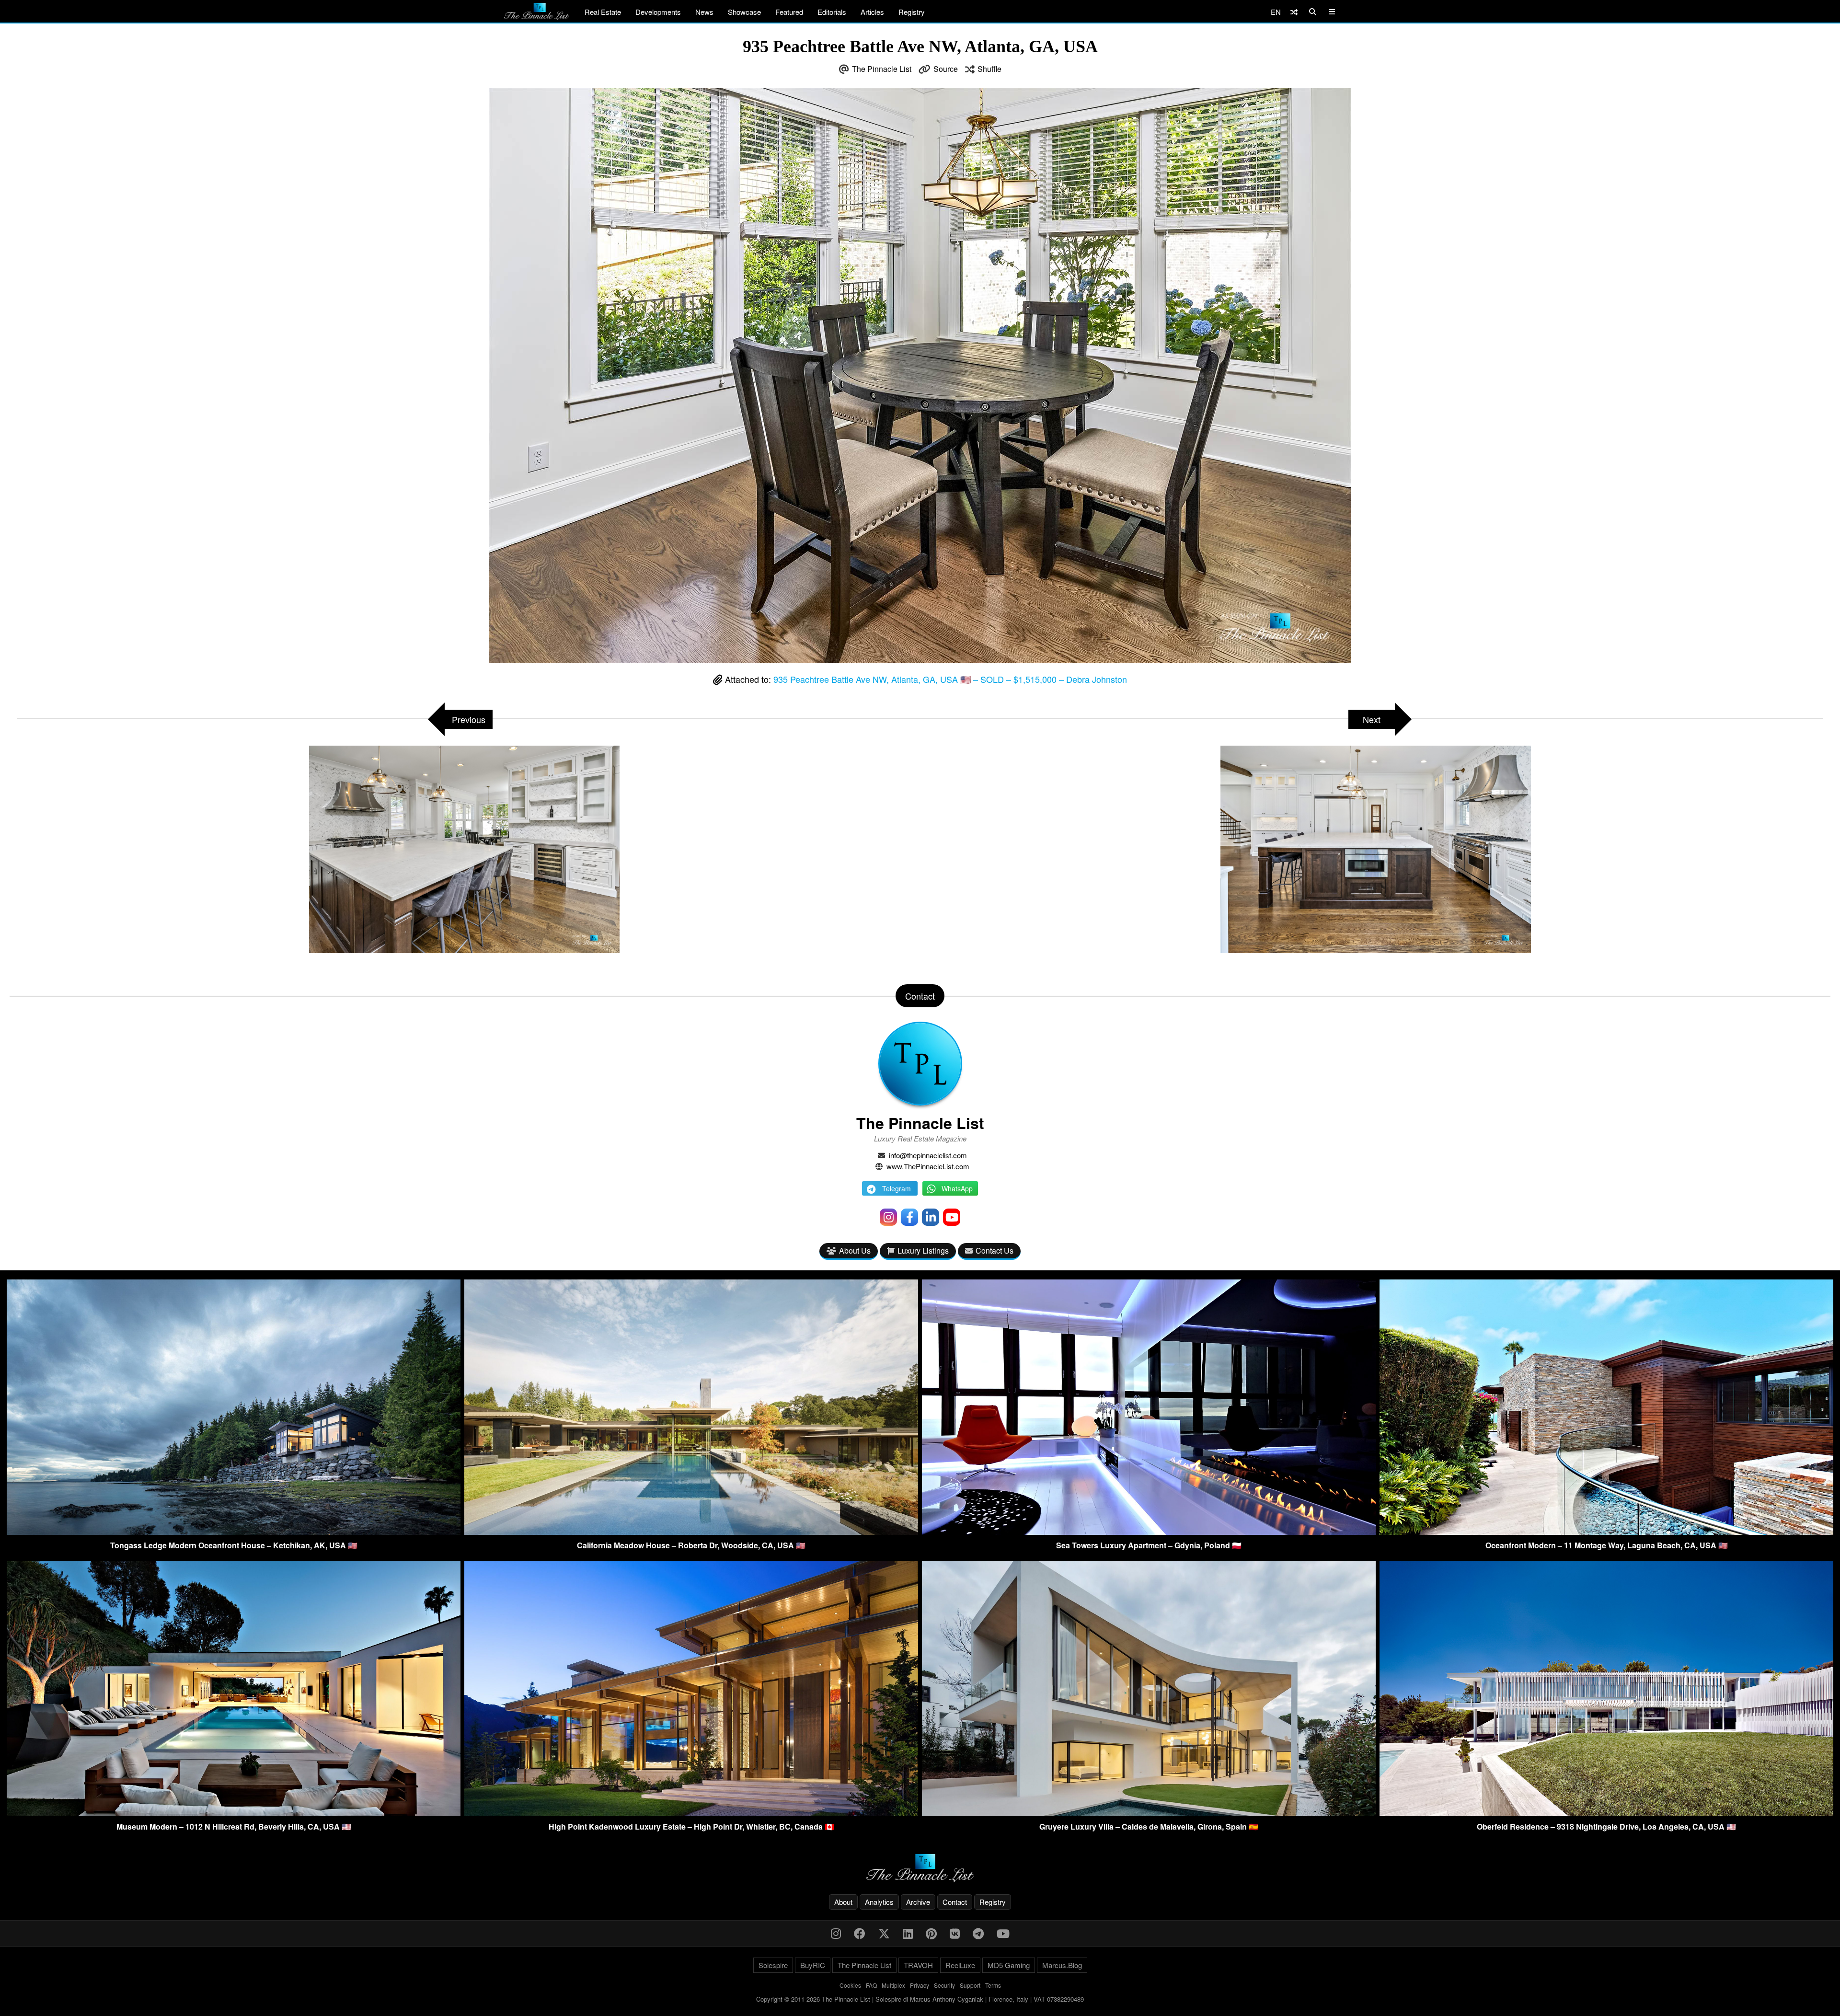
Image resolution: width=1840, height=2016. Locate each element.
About (843, 1902)
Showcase (744, 12)
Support (970, 1985)
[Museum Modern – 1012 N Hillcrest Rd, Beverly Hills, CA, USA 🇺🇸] (234, 1813)
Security (944, 1985)
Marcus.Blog (1062, 1965)
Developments (658, 12)
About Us (855, 1250)
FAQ (871, 1985)
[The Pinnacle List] (920, 1868)
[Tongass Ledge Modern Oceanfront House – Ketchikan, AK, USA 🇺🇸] (234, 1532)
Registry (912, 12)
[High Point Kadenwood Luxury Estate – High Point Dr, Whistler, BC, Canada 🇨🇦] (691, 1813)
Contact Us (995, 1250)
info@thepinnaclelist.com (928, 1155)
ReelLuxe (960, 1965)
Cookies (850, 1985)
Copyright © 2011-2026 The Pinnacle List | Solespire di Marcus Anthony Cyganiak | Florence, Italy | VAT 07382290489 (920, 1999)
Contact (955, 1902)
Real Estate (603, 12)
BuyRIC (813, 1965)
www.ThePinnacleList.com (928, 1166)
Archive (918, 1902)
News (704, 12)
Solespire (773, 1965)
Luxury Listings (923, 1250)
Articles (872, 12)
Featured (789, 12)
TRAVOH (918, 1965)
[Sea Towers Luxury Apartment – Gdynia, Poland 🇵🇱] (1149, 1532)
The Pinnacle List (882, 69)
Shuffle (989, 69)
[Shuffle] (1294, 12)
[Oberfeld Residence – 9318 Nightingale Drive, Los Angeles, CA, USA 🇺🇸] (1606, 1813)
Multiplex (893, 1985)
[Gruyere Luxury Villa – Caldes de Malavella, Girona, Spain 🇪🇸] (1149, 1813)
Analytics (879, 1902)
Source (946, 69)
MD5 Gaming (1009, 1965)
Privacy (920, 1985)
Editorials (832, 12)
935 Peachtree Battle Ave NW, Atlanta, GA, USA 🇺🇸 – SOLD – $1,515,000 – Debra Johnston (950, 679)
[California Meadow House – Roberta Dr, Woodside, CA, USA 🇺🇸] (691, 1532)
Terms (993, 1985)
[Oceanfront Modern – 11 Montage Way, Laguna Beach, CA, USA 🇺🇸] (1606, 1532)
